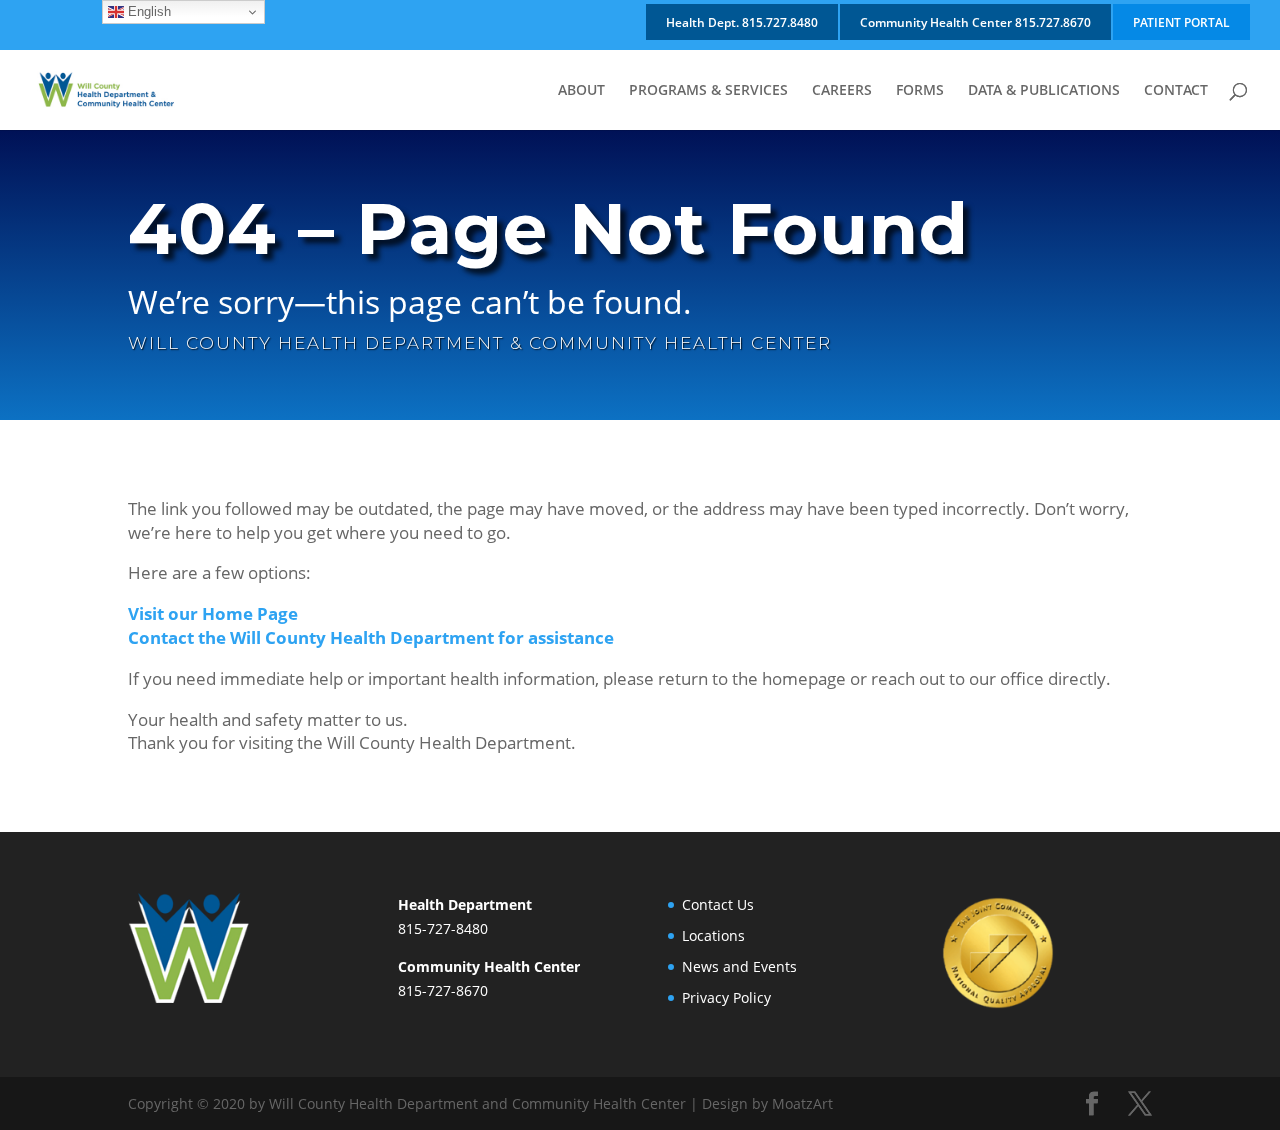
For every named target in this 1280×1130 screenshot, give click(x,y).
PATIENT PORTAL (1181, 22)
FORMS (920, 91)
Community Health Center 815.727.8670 (975, 22)
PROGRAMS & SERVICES (708, 91)
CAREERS (842, 91)
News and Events (739, 966)
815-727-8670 (443, 990)
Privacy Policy (726, 997)
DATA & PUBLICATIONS (1044, 91)
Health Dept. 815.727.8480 (742, 22)
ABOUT (581, 91)
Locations (713, 935)
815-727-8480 (443, 928)
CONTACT (1176, 91)
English (147, 11)
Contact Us (718, 904)
